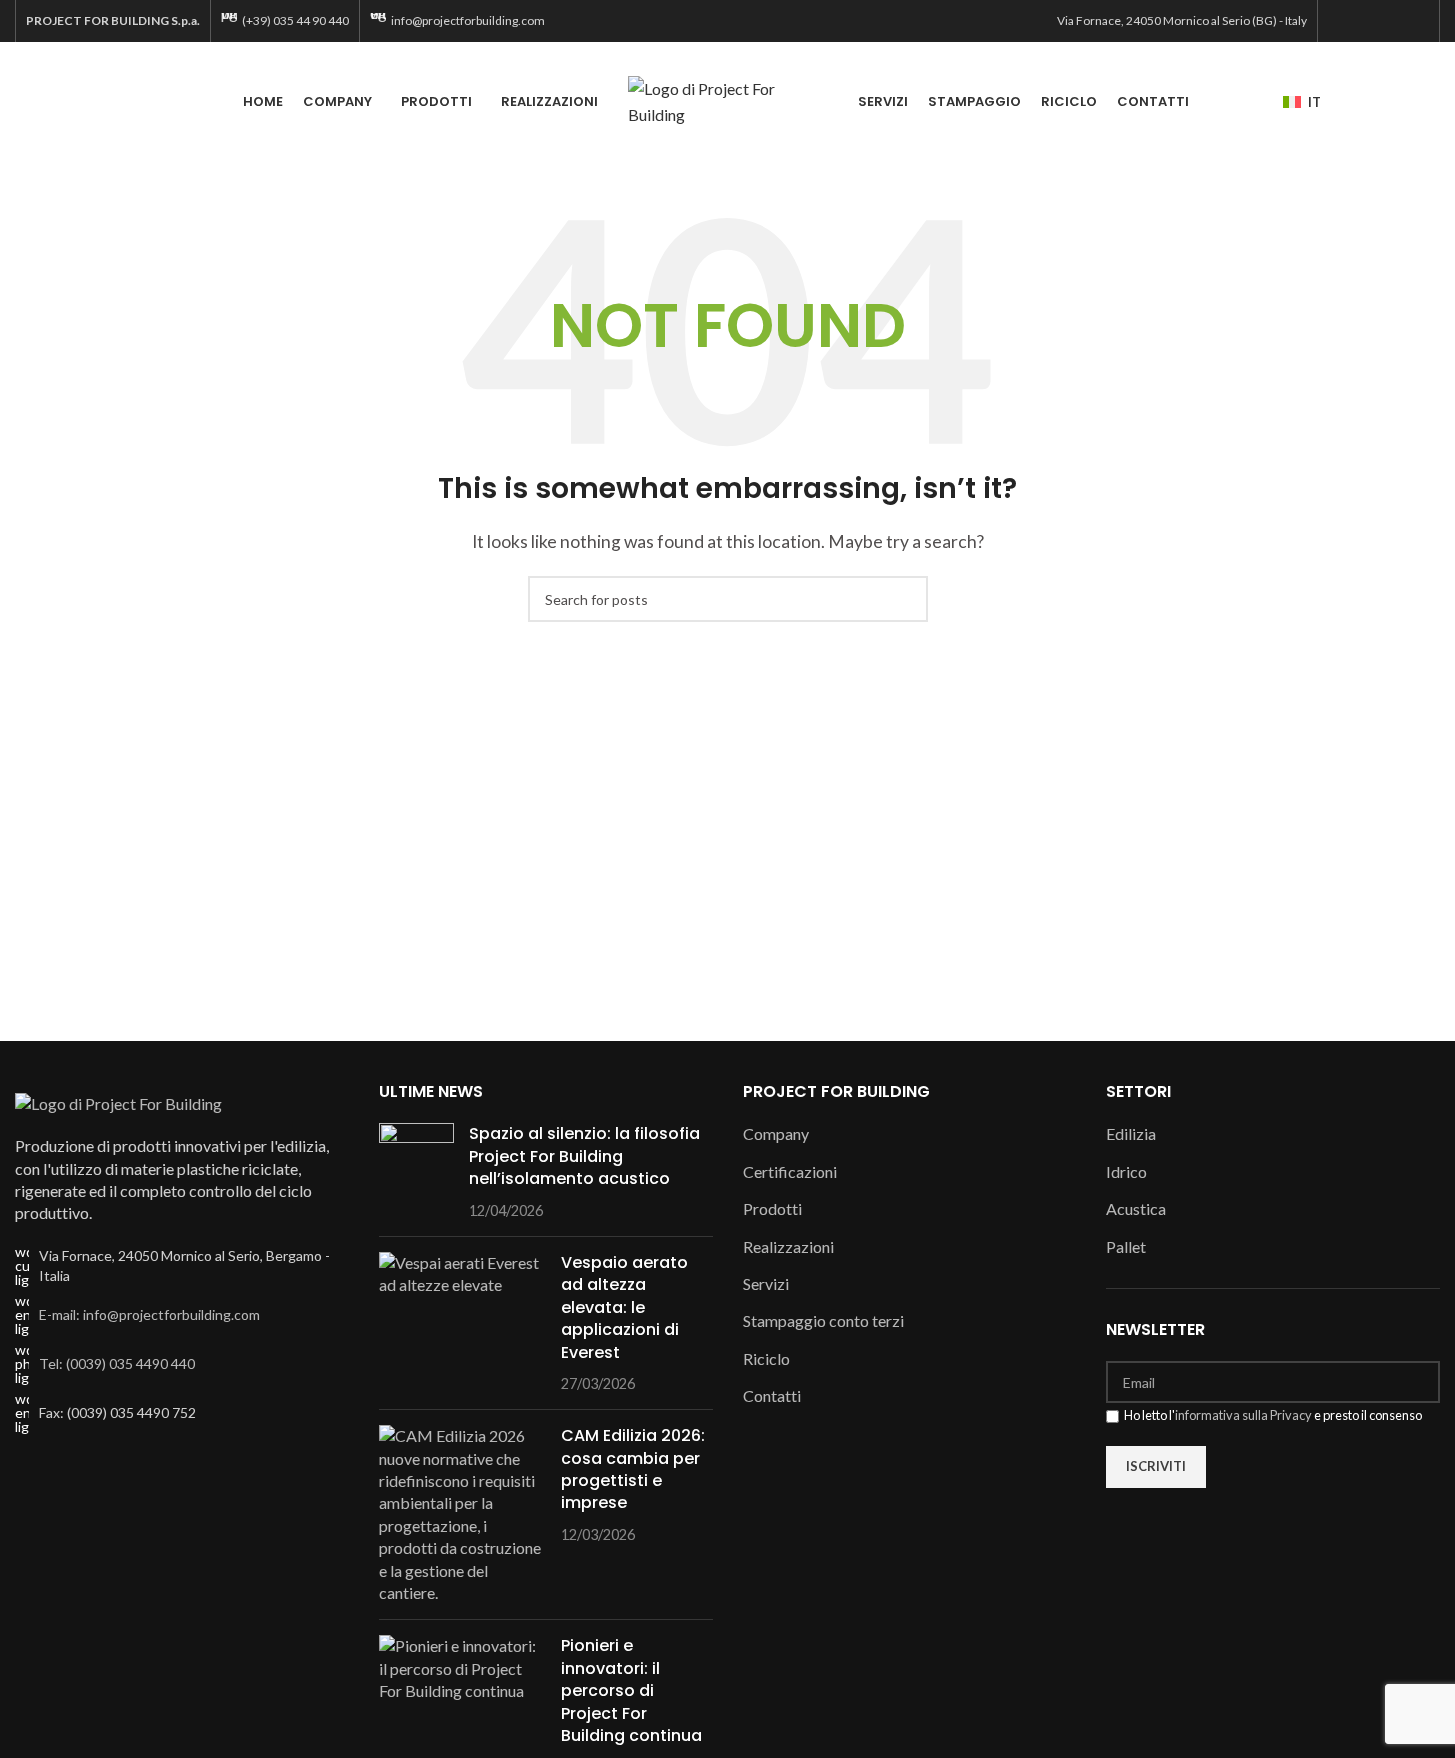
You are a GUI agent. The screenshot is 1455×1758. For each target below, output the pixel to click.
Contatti (772, 1395)
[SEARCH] (905, 599)
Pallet (1126, 1246)
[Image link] (118, 1101)
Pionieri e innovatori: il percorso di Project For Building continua (631, 1690)
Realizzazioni (788, 1246)
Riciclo (766, 1358)
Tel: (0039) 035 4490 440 (117, 1363)
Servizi (766, 1283)
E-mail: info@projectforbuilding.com (149, 1314)
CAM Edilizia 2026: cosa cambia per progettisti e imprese (633, 1469)
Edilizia (1131, 1133)
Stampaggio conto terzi (823, 1320)
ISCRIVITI (1156, 1466)
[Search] (1432, 102)
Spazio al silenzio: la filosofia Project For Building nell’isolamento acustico (584, 1156)
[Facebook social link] (1340, 21)
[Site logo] (728, 99)
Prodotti (772, 1208)
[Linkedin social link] (1416, 21)
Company (776, 1133)
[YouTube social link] (1390, 21)
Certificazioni (790, 1171)
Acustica (1136, 1208)
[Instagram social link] (1365, 21)
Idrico (1126, 1171)
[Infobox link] (285, 20)
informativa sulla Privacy (1243, 1415)
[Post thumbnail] (416, 1172)
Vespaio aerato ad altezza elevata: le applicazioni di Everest (624, 1307)
